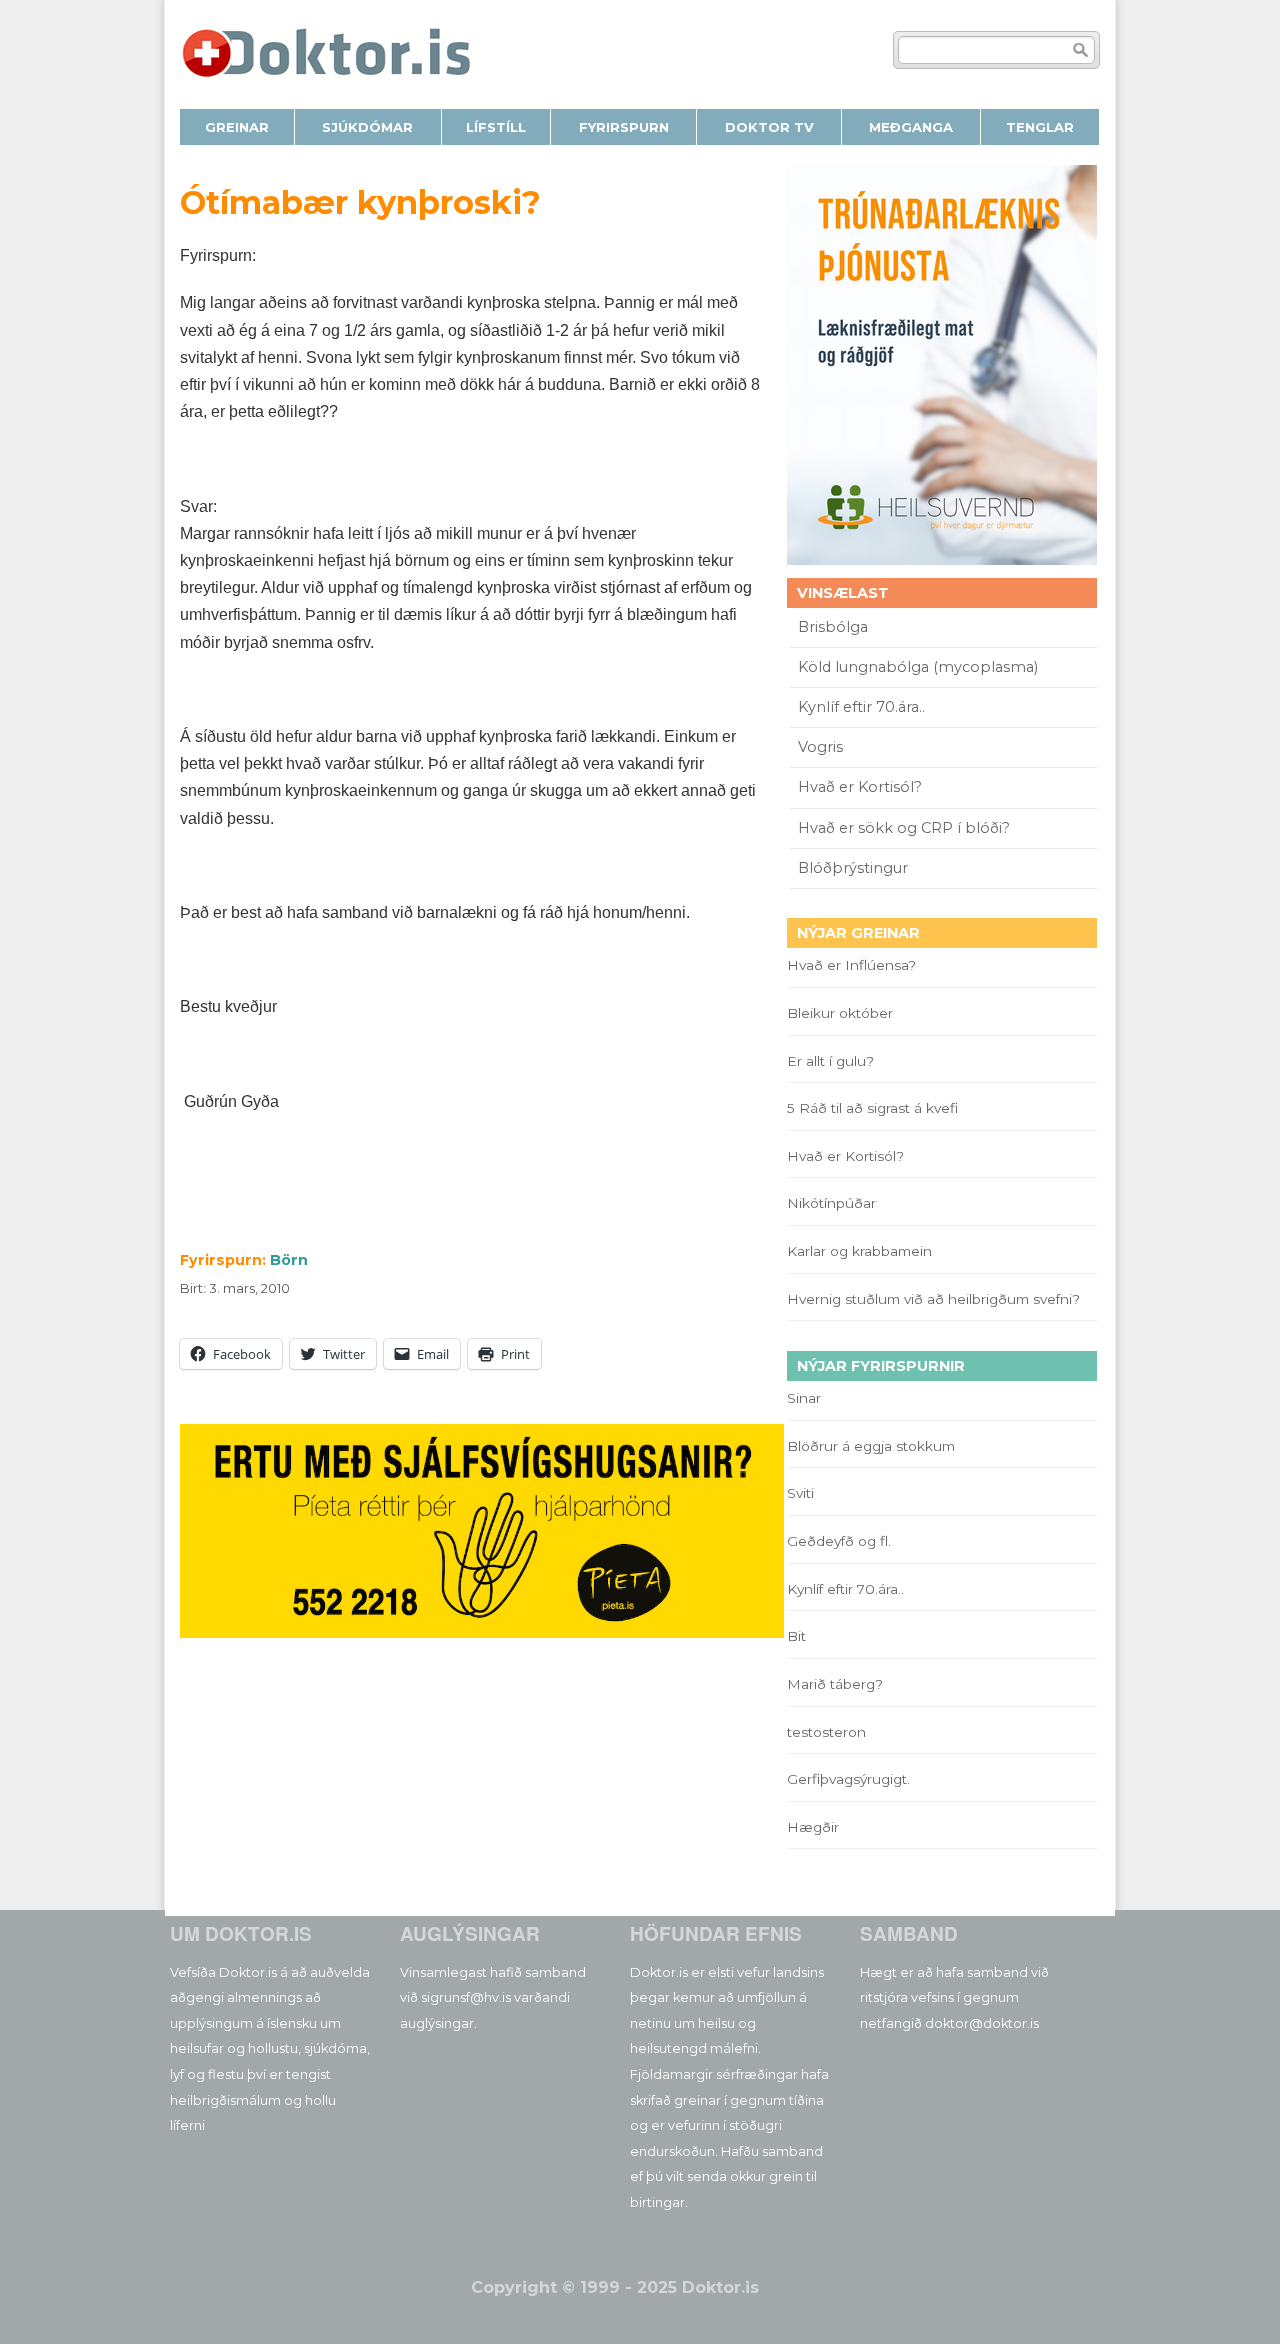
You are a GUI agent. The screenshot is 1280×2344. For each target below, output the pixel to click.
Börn (289, 1260)
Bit (796, 1636)
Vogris (820, 747)
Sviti (800, 1493)
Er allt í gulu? (833, 1061)
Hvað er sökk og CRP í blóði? (904, 828)
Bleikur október (840, 1013)
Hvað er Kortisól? (862, 787)
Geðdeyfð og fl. (839, 1541)
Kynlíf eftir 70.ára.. (861, 707)
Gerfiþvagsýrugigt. (848, 1779)
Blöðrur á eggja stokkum (871, 1446)
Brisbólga (833, 627)
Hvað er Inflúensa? (851, 965)
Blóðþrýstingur (853, 868)
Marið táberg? (835, 1684)
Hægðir (813, 1827)
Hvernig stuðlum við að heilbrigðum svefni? (933, 1299)
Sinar (804, 1398)
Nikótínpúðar (831, 1203)
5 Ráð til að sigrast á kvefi (874, 1108)
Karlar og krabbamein (859, 1251)
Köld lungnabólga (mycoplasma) (918, 667)
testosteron (826, 1732)
